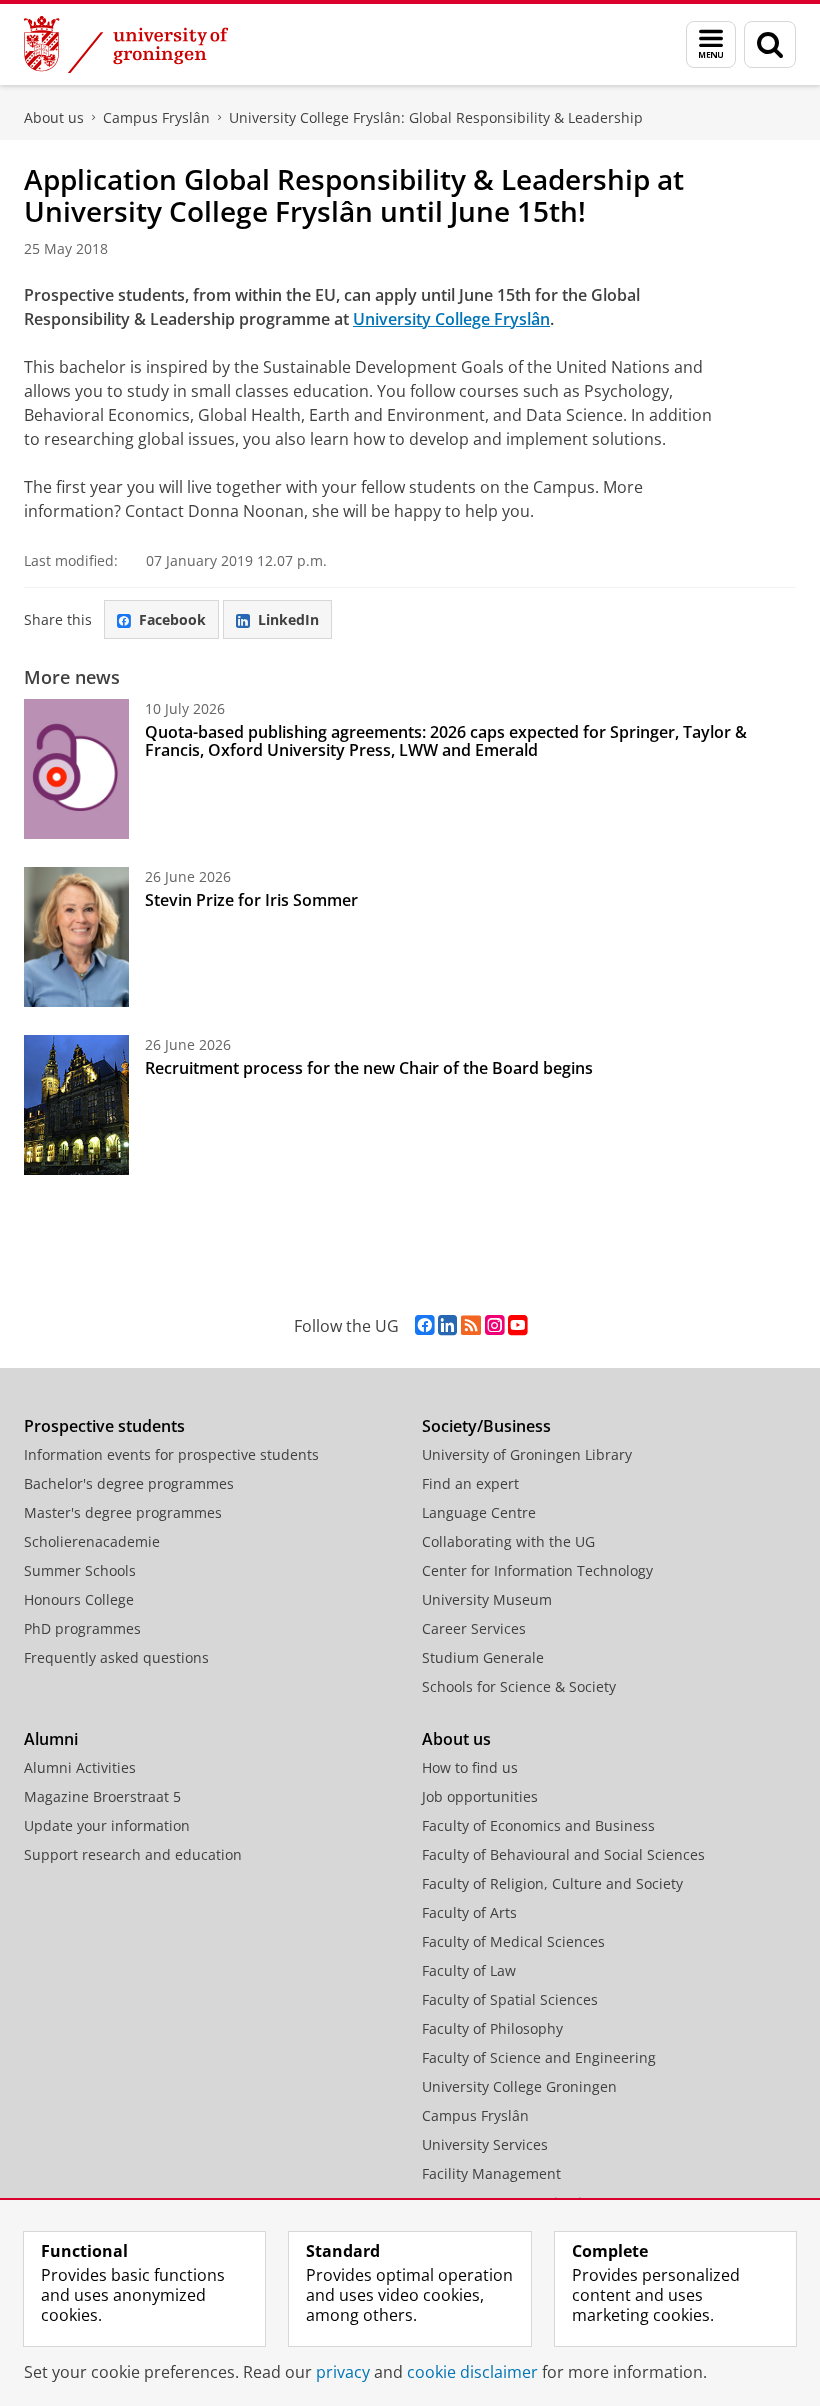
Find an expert (470, 1483)
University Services (485, 2144)
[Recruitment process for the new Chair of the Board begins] (76, 1105)
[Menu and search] (711, 44)
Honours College (79, 1599)
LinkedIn (288, 619)
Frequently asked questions (116, 1657)
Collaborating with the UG (508, 1541)
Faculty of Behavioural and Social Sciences (563, 1854)
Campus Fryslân (156, 117)
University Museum (487, 1599)
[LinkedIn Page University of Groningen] (447, 1325)
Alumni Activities (80, 1767)
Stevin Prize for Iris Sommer (251, 900)
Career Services (474, 1628)
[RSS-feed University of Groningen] (471, 1325)
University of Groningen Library (527, 1454)
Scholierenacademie (92, 1541)
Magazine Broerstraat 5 (102, 1796)
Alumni (51, 1739)
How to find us (470, 1767)
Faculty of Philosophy (492, 2028)
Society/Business (486, 1426)
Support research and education (133, 1854)
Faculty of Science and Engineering (539, 2057)
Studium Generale (483, 1657)
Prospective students (104, 1426)
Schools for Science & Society (519, 1686)
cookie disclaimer (472, 2372)
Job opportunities (480, 1796)
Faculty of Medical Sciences (513, 1941)
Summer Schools (80, 1570)
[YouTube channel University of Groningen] (517, 1325)
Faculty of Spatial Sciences (510, 1999)
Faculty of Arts (469, 1912)
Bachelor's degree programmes (129, 1483)
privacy (343, 2372)
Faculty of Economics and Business (538, 1825)
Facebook (172, 619)
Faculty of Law (469, 1970)
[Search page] (770, 44)
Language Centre (479, 1512)
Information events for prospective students (171, 1454)
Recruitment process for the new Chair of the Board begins (369, 1068)
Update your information (107, 1825)
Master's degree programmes (123, 1512)
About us (54, 117)
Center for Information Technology (537, 1570)
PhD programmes (82, 1628)
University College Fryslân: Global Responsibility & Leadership (436, 117)
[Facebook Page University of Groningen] (424, 1325)
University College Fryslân (451, 319)
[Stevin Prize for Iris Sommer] (76, 937)
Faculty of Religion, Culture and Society (552, 1883)
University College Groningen (519, 2086)
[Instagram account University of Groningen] (494, 1325)
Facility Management (491, 2173)
